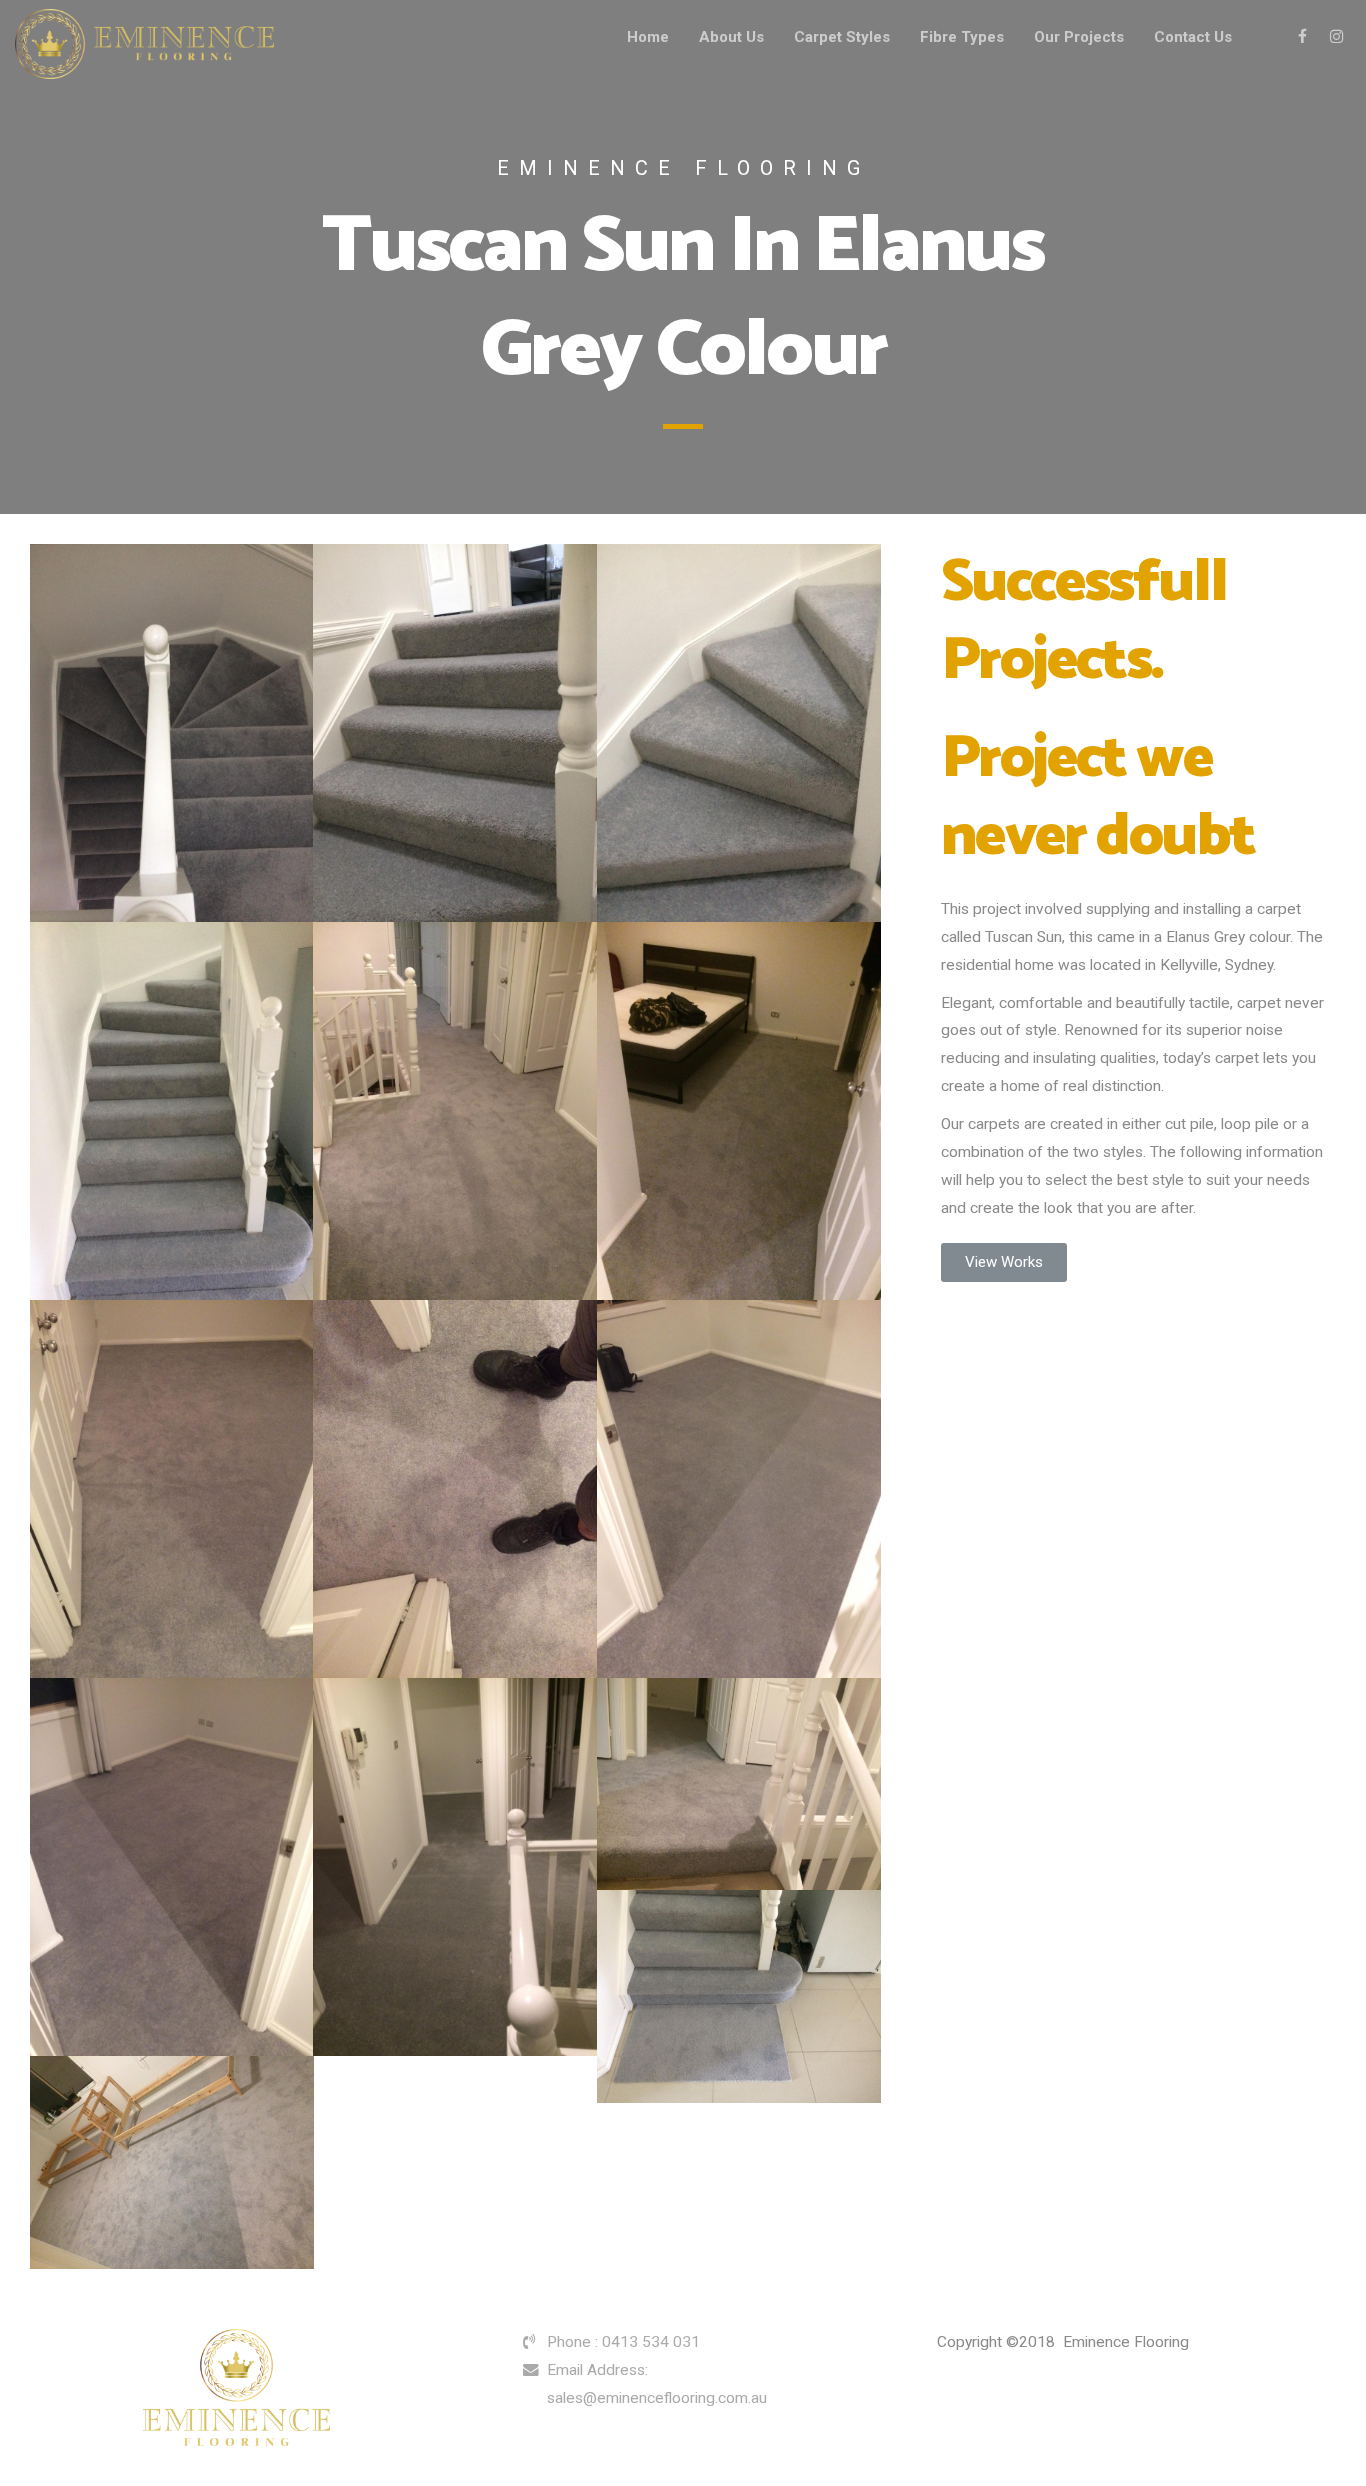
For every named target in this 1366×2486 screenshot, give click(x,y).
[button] (1004, 1262)
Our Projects (1079, 37)
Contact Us (1193, 37)
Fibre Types (962, 37)
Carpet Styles (842, 37)
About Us (731, 37)
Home (648, 37)
